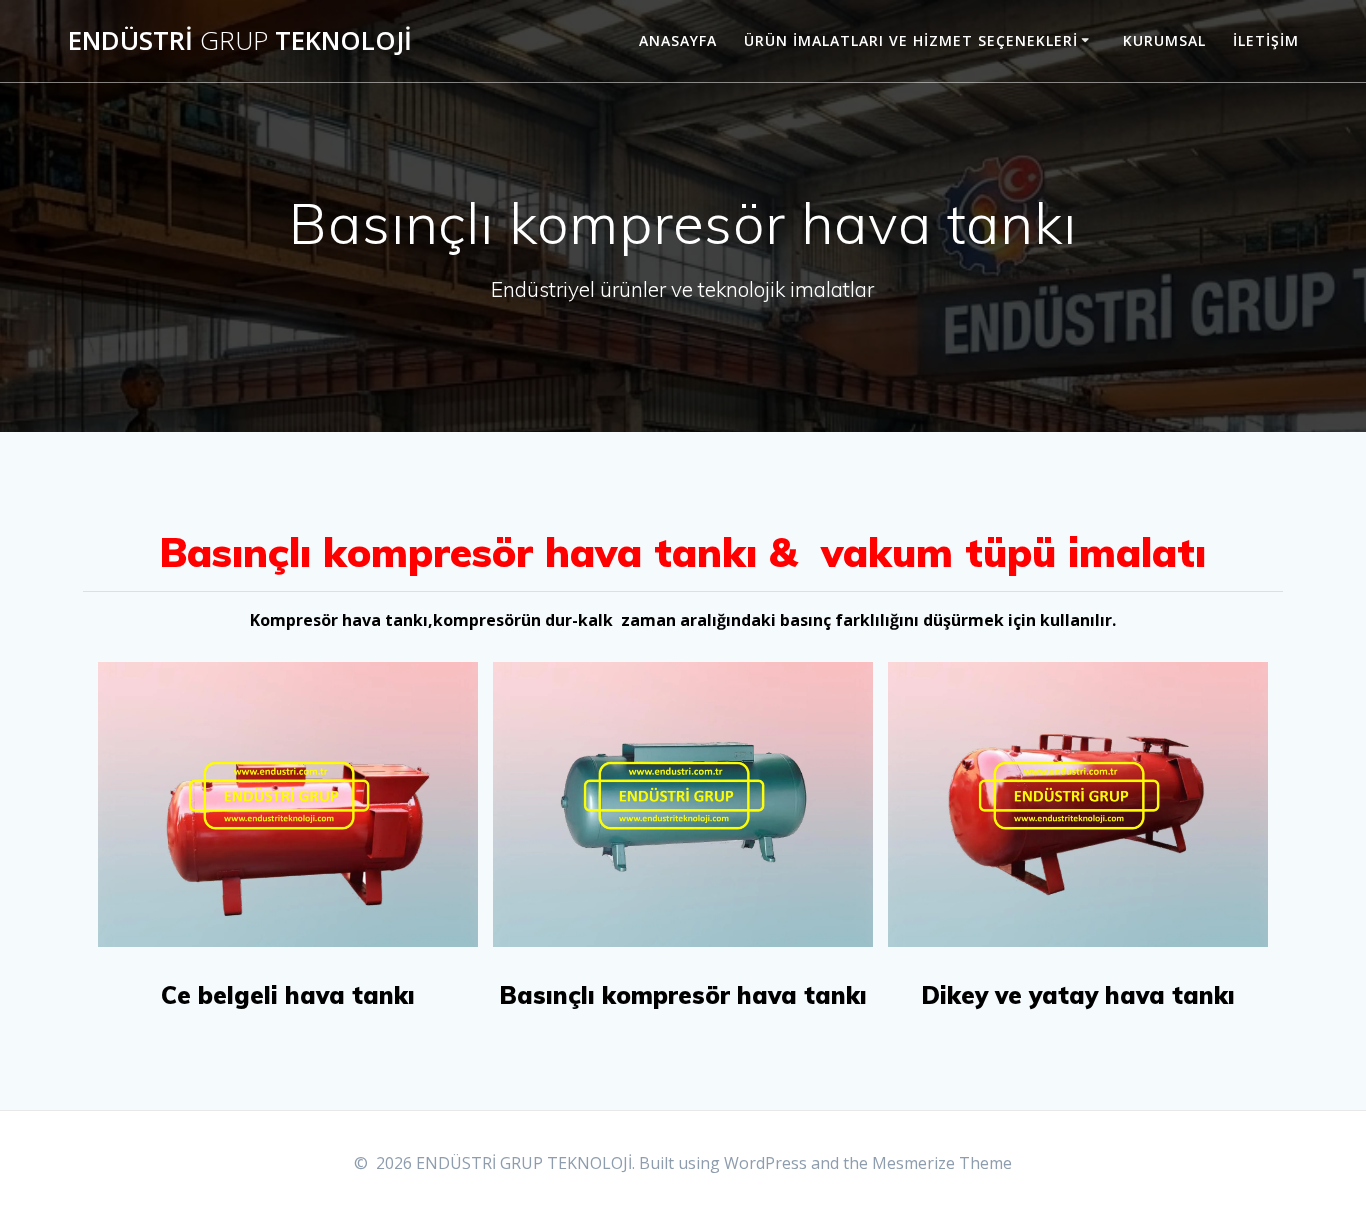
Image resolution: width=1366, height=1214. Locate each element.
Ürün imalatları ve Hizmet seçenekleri (911, 40)
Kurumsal (1164, 40)
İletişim (1266, 40)
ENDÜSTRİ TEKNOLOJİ (240, 41)
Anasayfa (678, 40)
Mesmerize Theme (942, 1163)
